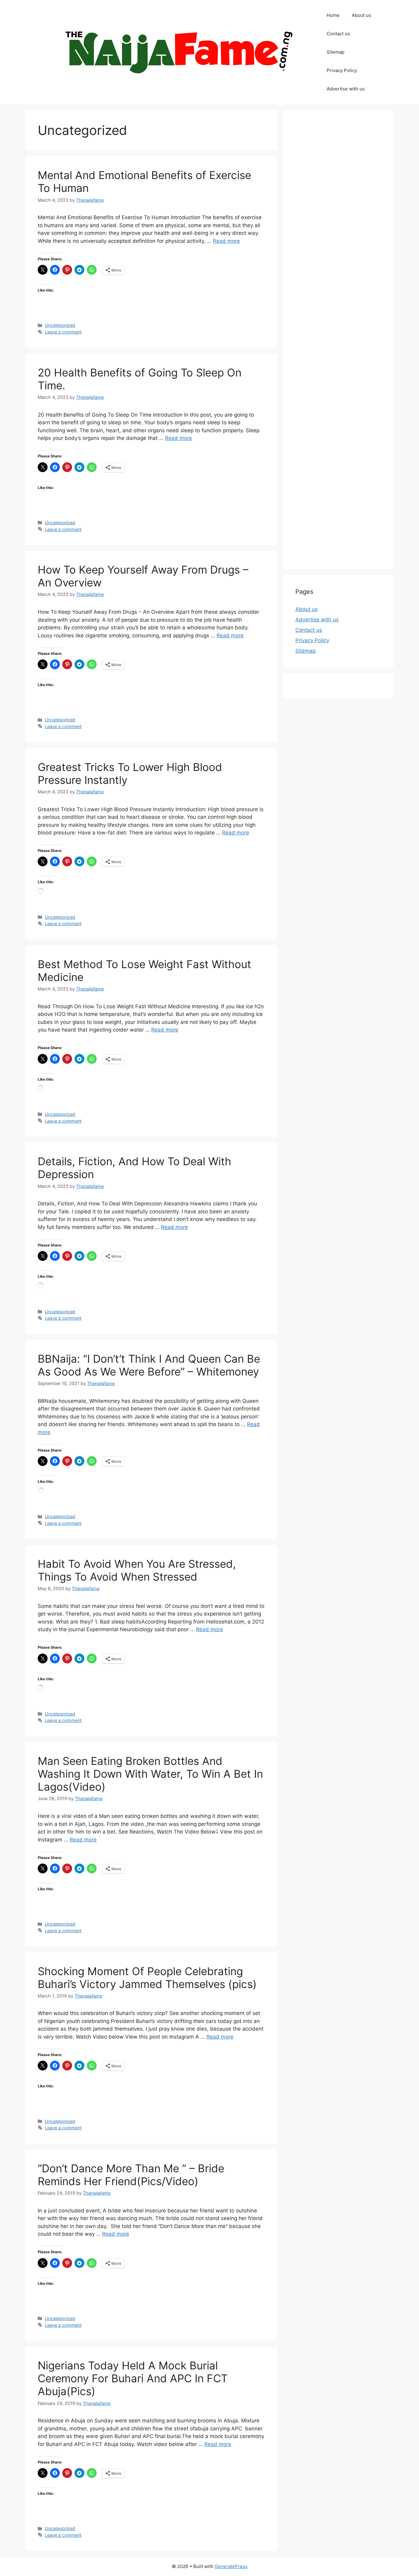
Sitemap (336, 52)
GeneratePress (231, 2566)
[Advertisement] (338, 340)
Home (333, 15)
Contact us (338, 34)
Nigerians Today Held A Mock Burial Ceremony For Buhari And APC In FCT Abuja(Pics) (133, 2378)
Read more (226, 241)
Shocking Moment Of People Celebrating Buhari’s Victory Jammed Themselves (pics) (147, 1978)
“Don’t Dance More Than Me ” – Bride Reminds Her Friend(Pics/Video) (131, 2175)
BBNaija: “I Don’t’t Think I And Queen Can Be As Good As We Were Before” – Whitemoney (149, 1365)
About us (361, 15)
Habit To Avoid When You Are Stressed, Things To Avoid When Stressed (137, 1570)
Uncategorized (60, 325)
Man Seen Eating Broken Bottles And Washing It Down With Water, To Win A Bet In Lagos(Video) (150, 1774)
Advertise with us (346, 89)
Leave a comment (63, 332)
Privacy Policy (342, 70)
